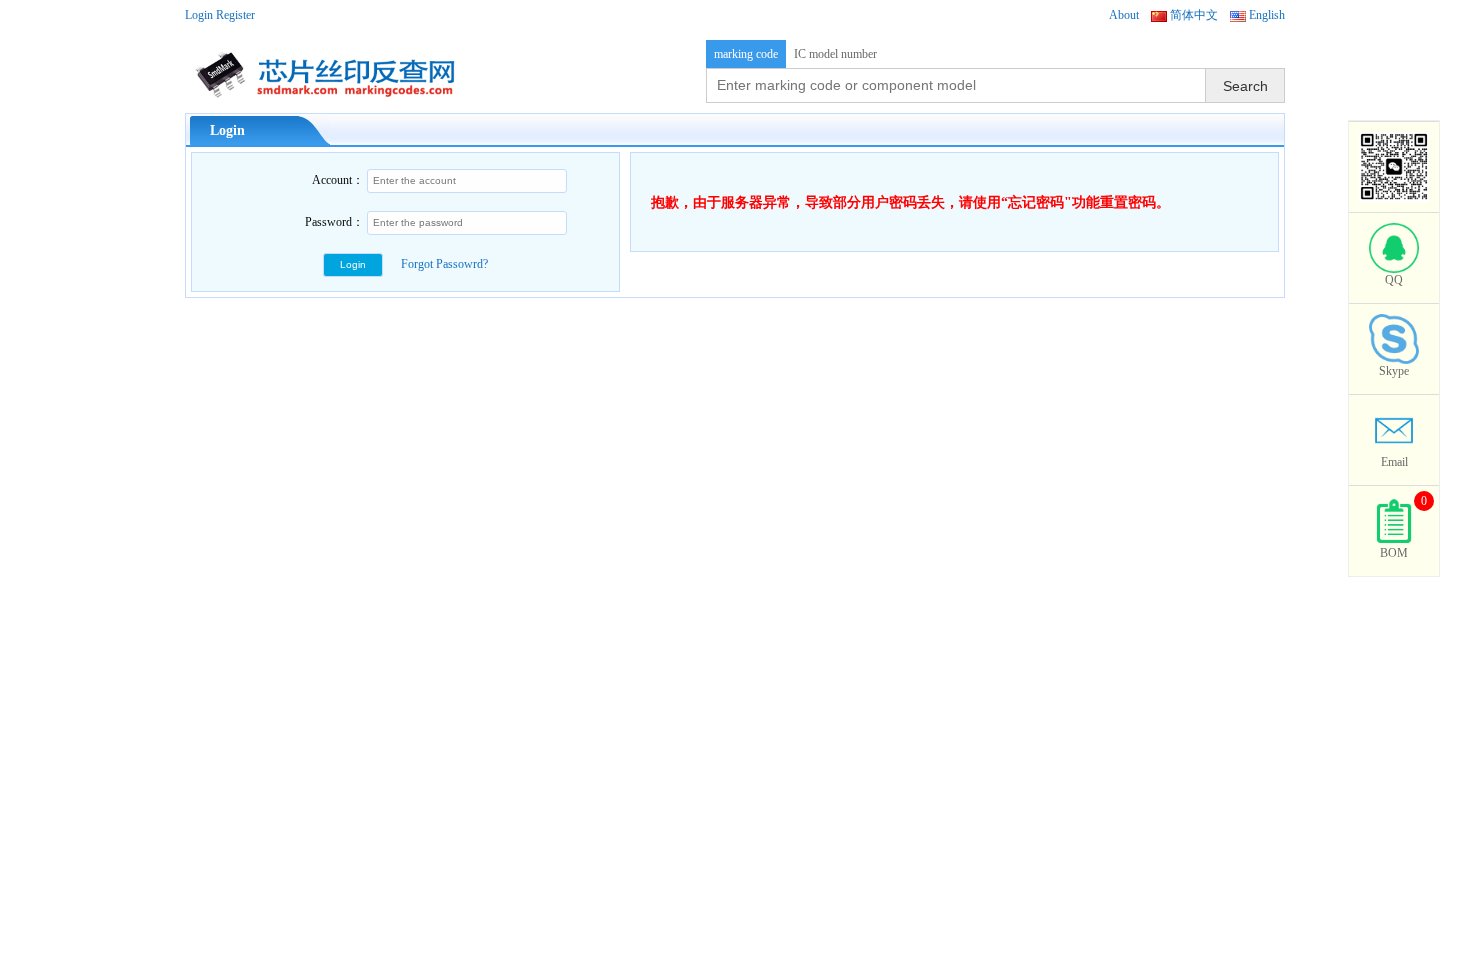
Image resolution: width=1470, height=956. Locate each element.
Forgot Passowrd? (444, 264)
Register (235, 15)
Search (1245, 86)
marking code (746, 54)
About (1124, 15)
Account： (338, 180)
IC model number (835, 54)
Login (199, 15)
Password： (334, 222)
